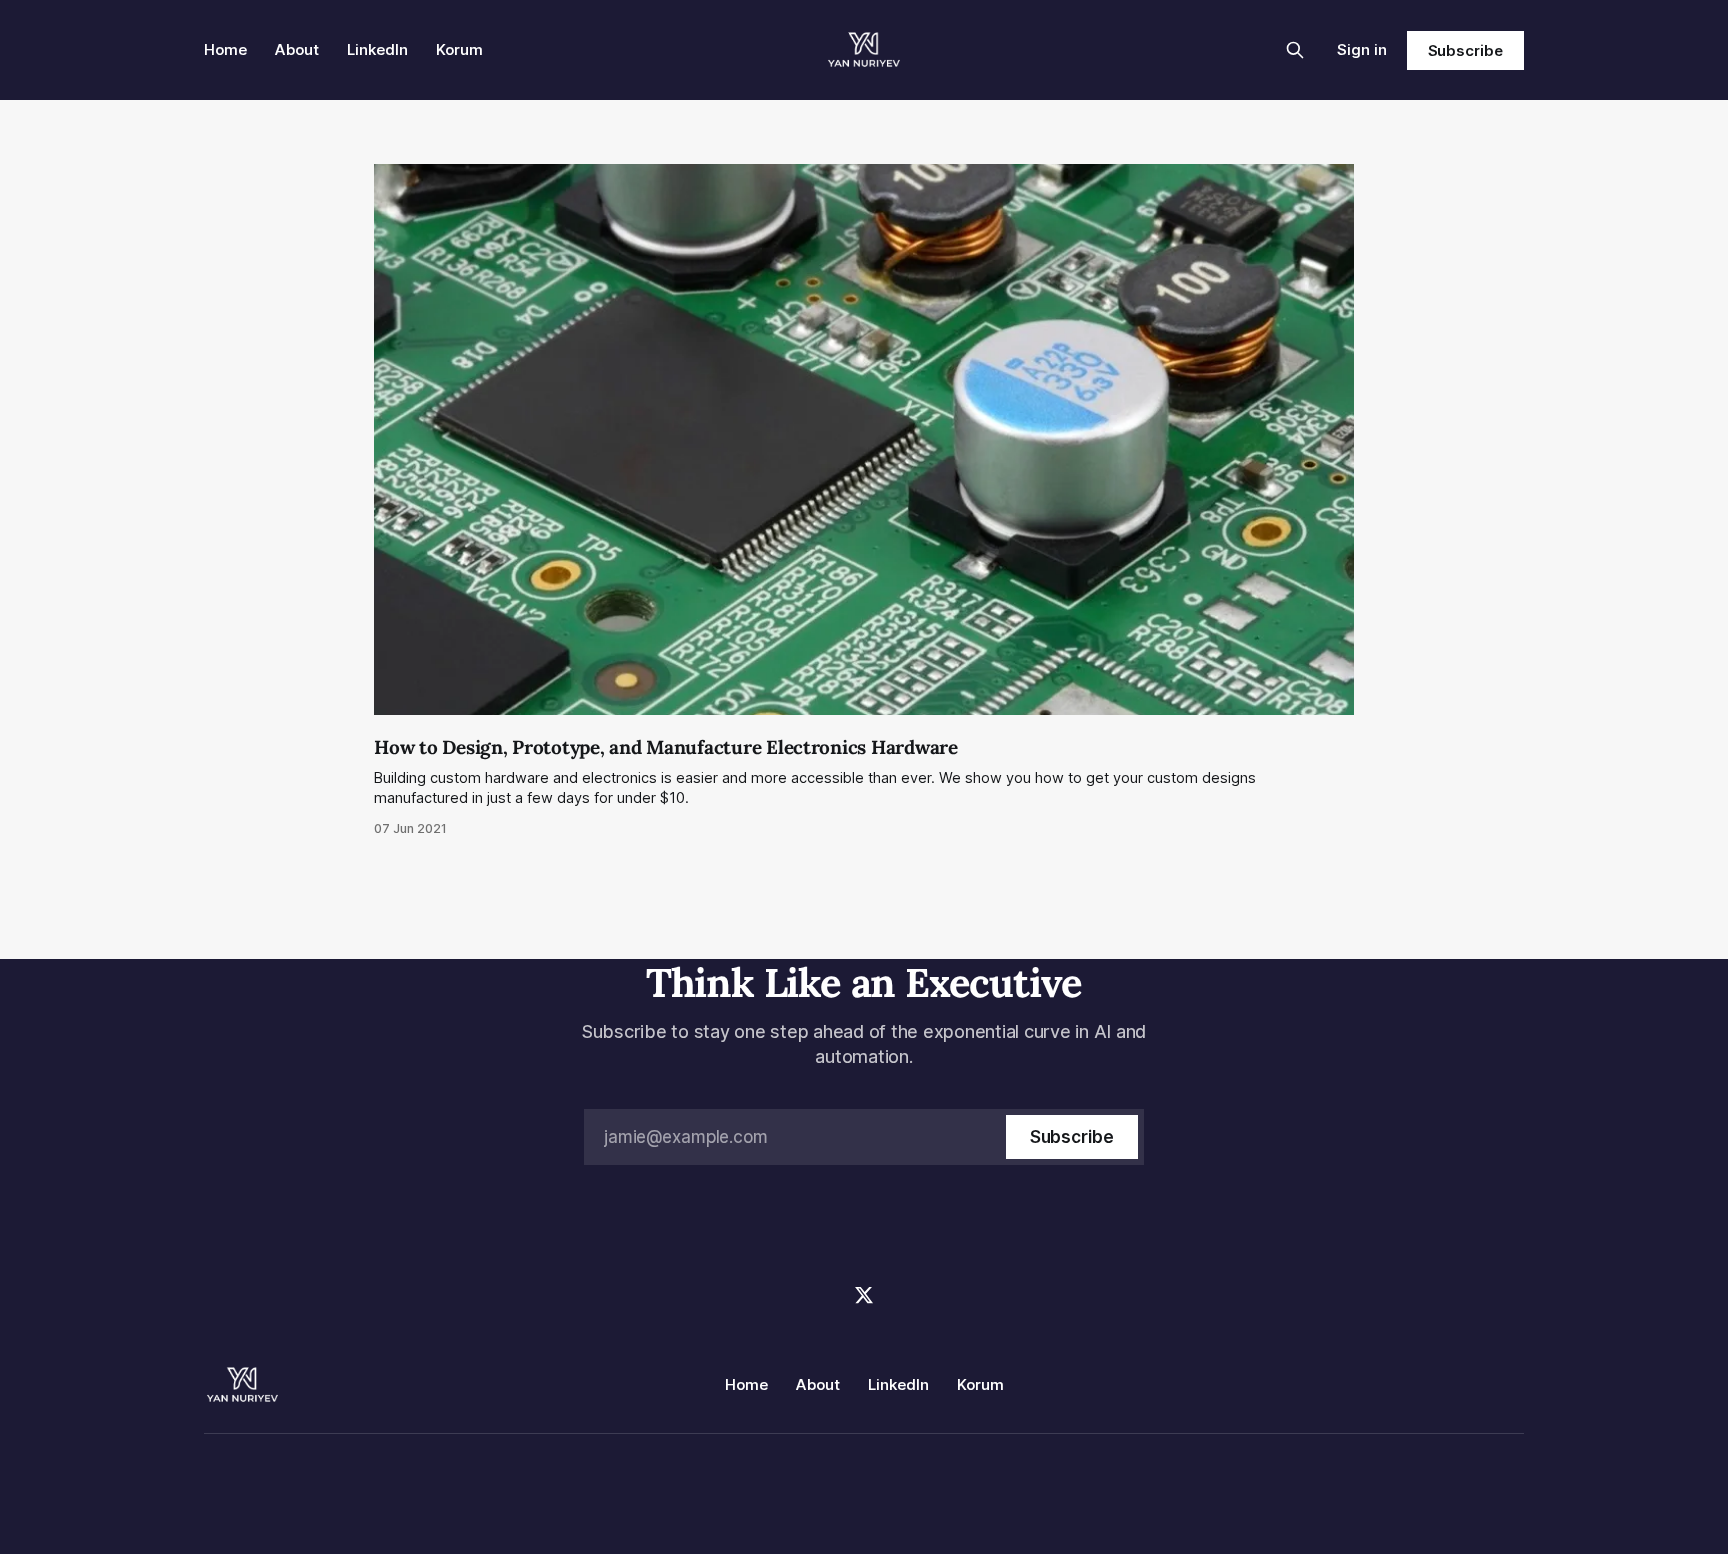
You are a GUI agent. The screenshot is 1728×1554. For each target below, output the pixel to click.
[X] (864, 1295)
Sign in (1362, 49)
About (297, 49)
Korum (459, 49)
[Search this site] (1295, 50)
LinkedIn (377, 49)
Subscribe (1465, 50)
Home (225, 49)
